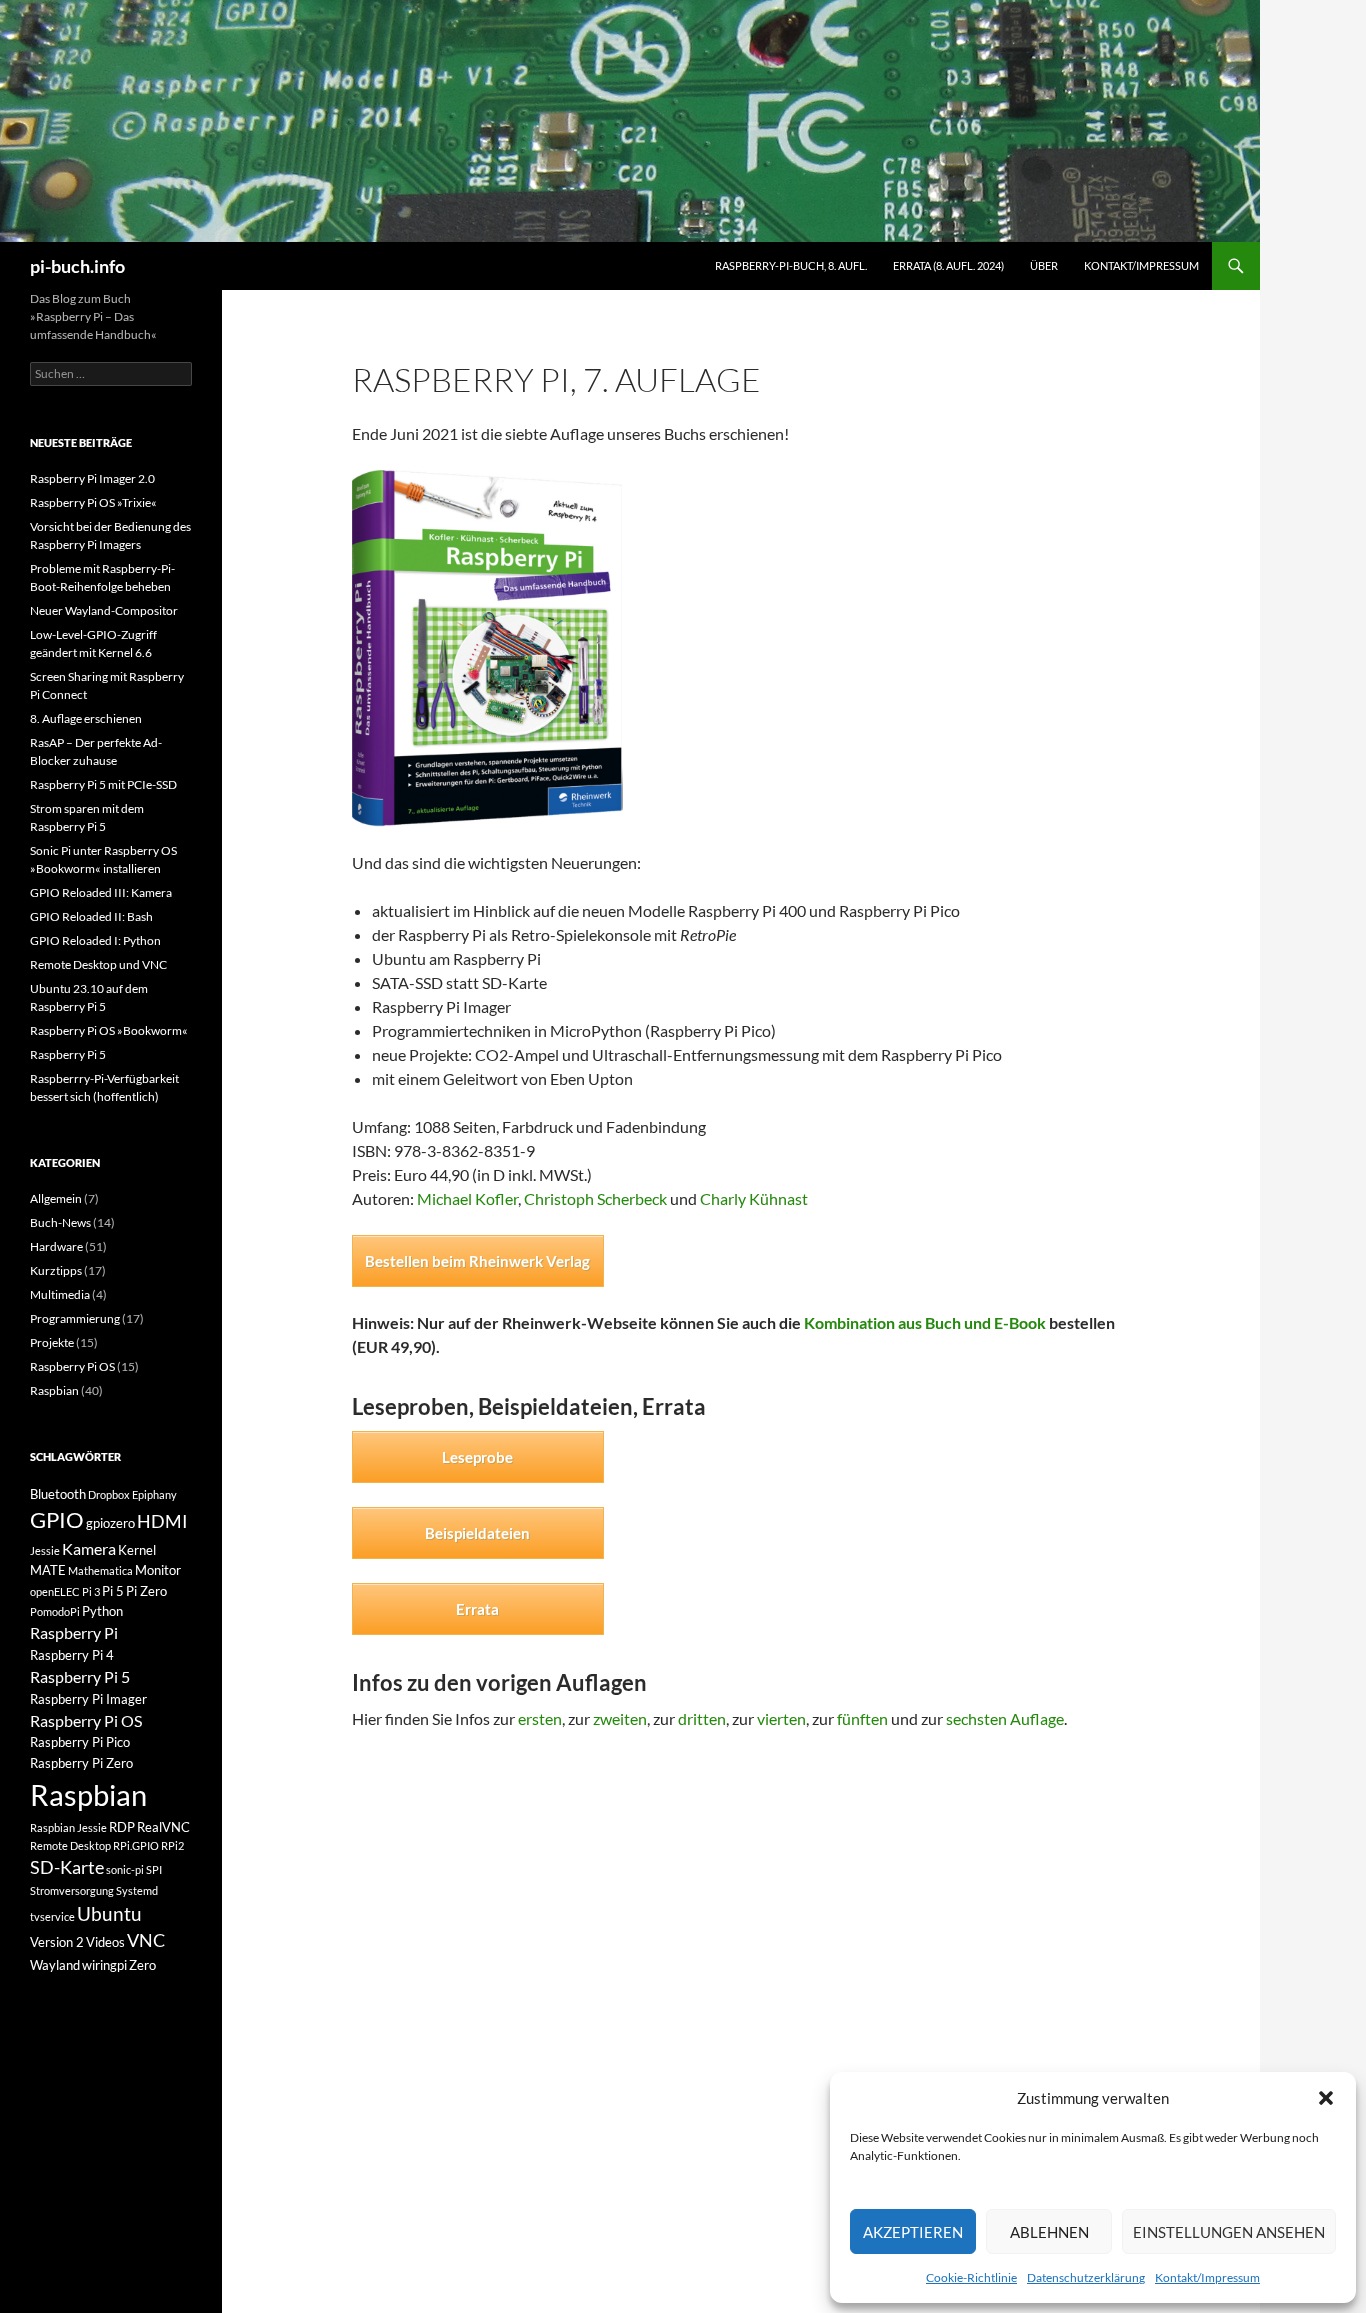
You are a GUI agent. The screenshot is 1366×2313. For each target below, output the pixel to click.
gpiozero (110, 1523)
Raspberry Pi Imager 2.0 (92, 478)
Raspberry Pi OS (72, 1366)
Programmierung (75, 1318)
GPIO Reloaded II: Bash (91, 916)
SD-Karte (67, 1867)
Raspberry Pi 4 (72, 1655)
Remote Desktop (70, 1845)
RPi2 (172, 1845)
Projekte (52, 1342)
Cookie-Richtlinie (971, 2277)
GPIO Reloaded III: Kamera (101, 892)
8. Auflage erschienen (86, 718)
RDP (122, 1827)
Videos (105, 1942)
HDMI (162, 1521)
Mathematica (100, 1570)
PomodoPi (55, 1611)
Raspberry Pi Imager (88, 1699)
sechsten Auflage (1005, 1718)
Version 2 (57, 1942)
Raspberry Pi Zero (81, 1763)
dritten (702, 1718)
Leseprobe (477, 1457)
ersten (540, 1718)
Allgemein (56, 1198)
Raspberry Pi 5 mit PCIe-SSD (103, 784)
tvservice (52, 1916)
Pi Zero (146, 1591)
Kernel (137, 1550)
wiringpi (104, 1965)
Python (102, 1611)
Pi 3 (91, 1591)
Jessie (45, 1550)
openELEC (55, 1591)
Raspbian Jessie (68, 1827)
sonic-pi (125, 1869)
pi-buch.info (77, 266)
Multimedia (60, 1294)
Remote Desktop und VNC (98, 964)
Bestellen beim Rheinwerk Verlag (477, 1261)
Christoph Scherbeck (595, 1198)
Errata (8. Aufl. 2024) (948, 265)
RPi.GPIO (136, 1845)
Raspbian (54, 1390)
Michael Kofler (467, 1198)
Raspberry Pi (74, 1632)
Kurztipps (56, 1270)
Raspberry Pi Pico (80, 1742)
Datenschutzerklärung (1086, 2277)
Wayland (55, 1965)
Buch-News (60, 1222)
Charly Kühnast (754, 1198)
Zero (142, 1965)
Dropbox (109, 1494)
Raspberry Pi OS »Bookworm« (109, 1030)
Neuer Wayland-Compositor (104, 610)
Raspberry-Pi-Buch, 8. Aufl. (791, 265)
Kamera (89, 1548)
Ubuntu (109, 1913)
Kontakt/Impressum (1207, 2277)
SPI (154, 1869)
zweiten (620, 1718)
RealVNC (163, 1827)
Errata (477, 1609)
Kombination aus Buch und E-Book (925, 1322)
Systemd (137, 1890)
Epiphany (154, 1494)
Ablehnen (1049, 2232)
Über (1044, 265)
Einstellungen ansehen (1229, 2232)
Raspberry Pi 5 (68, 1054)
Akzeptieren (913, 2232)
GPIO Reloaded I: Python (95, 940)
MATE (48, 1570)
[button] (1326, 2098)
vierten (781, 1718)
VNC (146, 1940)
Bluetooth (58, 1494)
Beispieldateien (477, 1533)
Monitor (158, 1570)
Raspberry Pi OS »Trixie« (93, 502)
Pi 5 (113, 1591)
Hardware (56, 1246)
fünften (862, 1718)
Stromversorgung (72, 1890)
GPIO (57, 1520)
